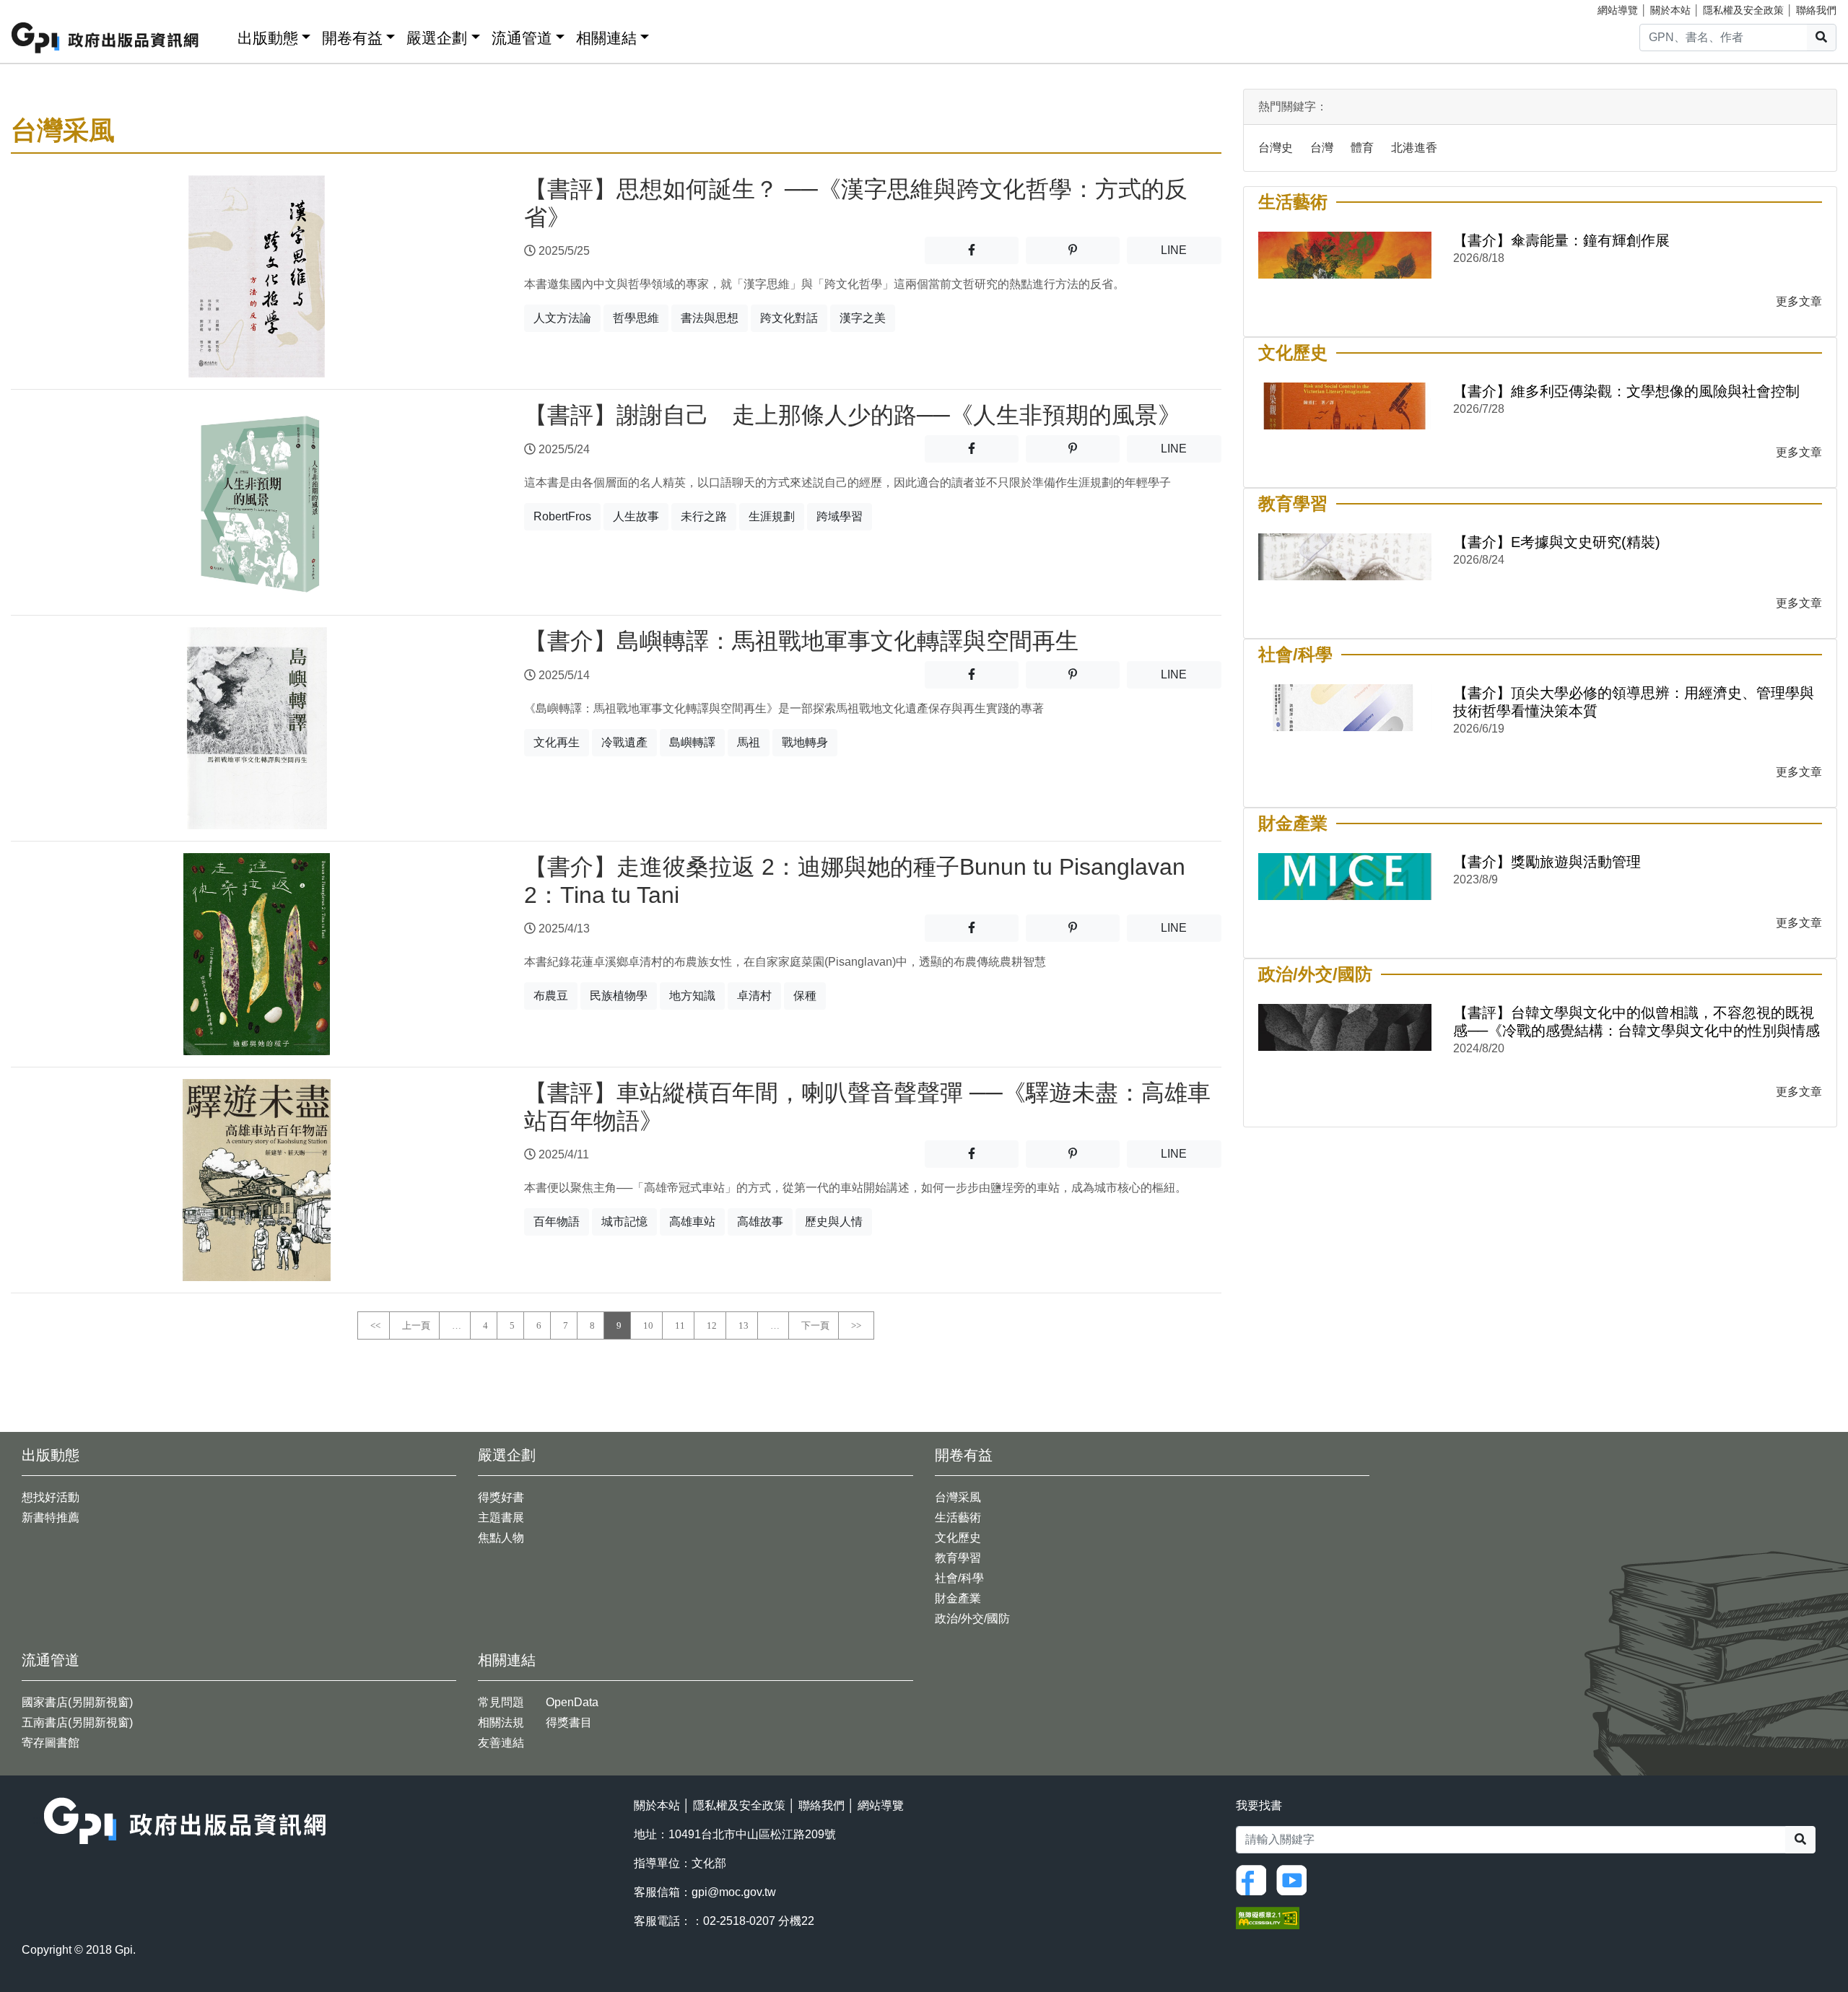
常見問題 (501, 1702)
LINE (1191, 250)
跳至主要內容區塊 (40, 7)
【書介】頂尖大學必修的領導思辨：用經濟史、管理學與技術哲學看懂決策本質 (1634, 702)
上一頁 (416, 1325)
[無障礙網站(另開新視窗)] (1268, 1917)
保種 (805, 996)
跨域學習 (840, 516)
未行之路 (704, 516)
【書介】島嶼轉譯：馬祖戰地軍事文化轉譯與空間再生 (801, 641)
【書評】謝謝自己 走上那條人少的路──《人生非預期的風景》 (853, 415)
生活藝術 (958, 1517)
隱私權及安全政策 (1743, 10)
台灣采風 (958, 1497)
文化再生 (557, 742)
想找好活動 (51, 1497)
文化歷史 (958, 1538)
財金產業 (958, 1598)
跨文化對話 (789, 318)
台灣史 (1276, 148)
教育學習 (958, 1558)
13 (744, 1325)
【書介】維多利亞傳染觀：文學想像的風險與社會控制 (1626, 391)
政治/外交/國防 (972, 1619)
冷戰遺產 (624, 742)
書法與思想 (710, 318)
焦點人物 (501, 1538)
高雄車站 (692, 1222)
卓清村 (754, 996)
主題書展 (501, 1517)
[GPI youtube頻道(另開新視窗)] (1295, 1879)
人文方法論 (562, 318)
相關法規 (501, 1722)
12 (712, 1325)
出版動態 (268, 38)
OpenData (572, 1702)
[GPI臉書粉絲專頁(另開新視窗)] (1255, 1879)
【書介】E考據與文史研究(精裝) (1557, 542)
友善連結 (501, 1743)
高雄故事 (760, 1222)
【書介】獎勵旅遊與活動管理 (1547, 862)
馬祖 (749, 742)
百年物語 (557, 1222)
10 (648, 1325)
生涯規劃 (772, 516)
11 (680, 1325)
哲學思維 (636, 318)
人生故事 (636, 516)
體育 (1362, 148)
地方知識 (692, 996)
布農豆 (551, 996)
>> (856, 1325)
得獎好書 (501, 1497)
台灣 (1322, 148)
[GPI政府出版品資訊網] (106, 38)
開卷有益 (352, 38)
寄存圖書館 (51, 1743)
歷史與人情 (834, 1222)
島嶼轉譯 (692, 742)
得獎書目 (569, 1722)
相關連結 (606, 38)
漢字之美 (863, 318)
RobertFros (562, 516)
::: (222, 35)
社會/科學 (959, 1578)
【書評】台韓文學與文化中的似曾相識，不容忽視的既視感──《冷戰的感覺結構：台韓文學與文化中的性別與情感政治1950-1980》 (1636, 1022)
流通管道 (522, 38)
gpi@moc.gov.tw (734, 1892)
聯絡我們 (1816, 10)
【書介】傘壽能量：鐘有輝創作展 (1561, 240)
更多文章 (1799, 301)
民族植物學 (619, 996)
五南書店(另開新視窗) (77, 1722)
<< (375, 1325)
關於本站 (1670, 10)
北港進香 (1414, 148)
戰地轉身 (805, 742)
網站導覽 (1618, 10)
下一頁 (815, 1325)
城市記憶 (624, 1222)
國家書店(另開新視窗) (77, 1702)
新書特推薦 (51, 1517)
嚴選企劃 (437, 38)
